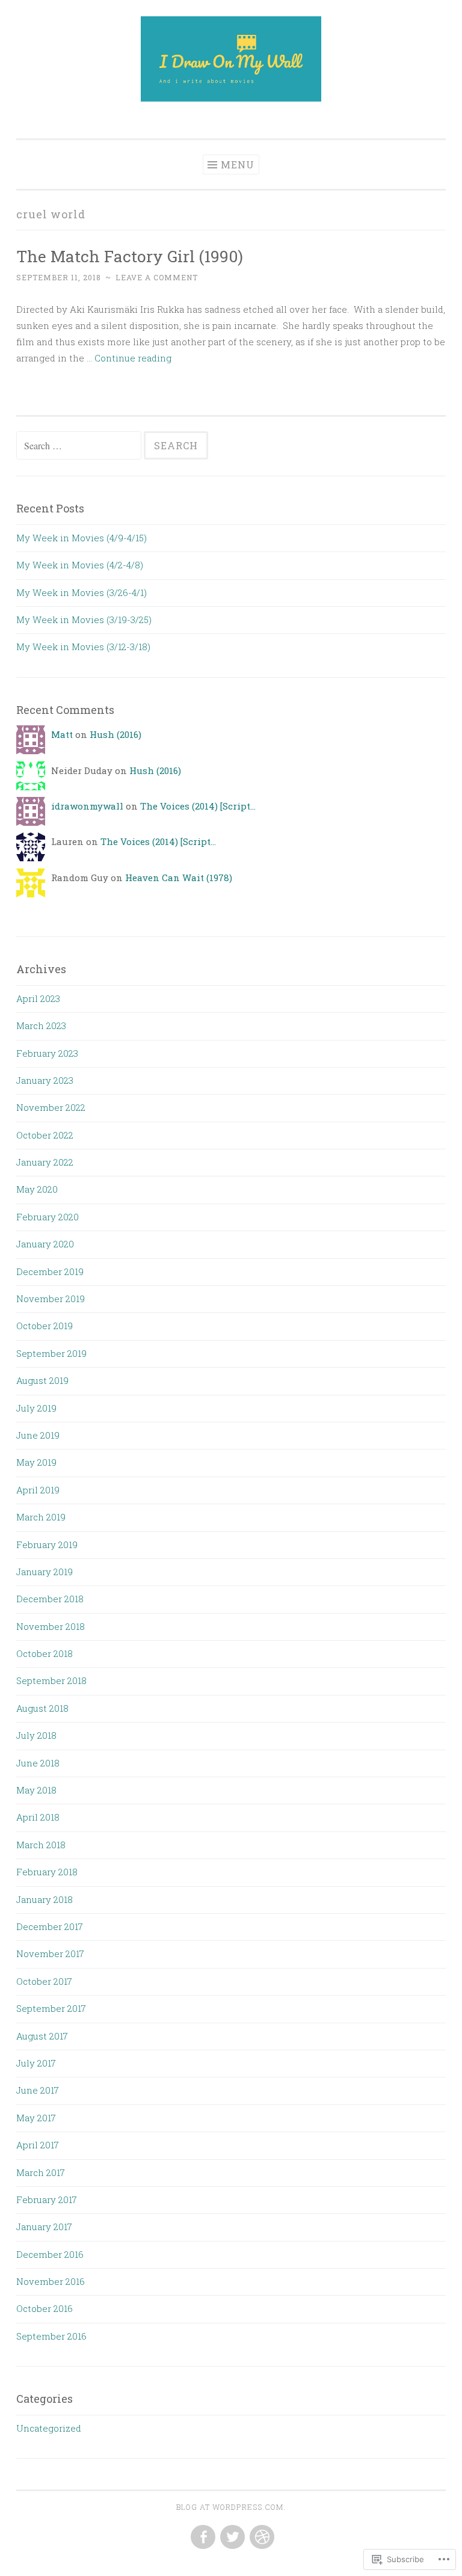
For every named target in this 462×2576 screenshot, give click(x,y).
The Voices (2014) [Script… (198, 806)
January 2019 (45, 1572)
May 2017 (36, 2118)
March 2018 (41, 1845)
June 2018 (38, 1763)
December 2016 (50, 2254)
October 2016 (45, 2308)
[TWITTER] (231, 2538)
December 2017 (50, 1926)
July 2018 (36, 1735)
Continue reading (133, 358)
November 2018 (51, 1626)
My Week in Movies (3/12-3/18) (83, 647)
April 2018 (38, 1817)
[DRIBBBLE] (261, 2538)
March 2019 (41, 1517)
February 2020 (48, 1217)
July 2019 (36, 1408)
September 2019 (51, 1353)
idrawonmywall (87, 806)
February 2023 (47, 1053)
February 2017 (47, 2199)
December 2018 (50, 1599)
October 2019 (45, 1326)
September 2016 (51, 2336)
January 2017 (44, 2227)
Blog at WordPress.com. (231, 2507)
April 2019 (38, 1490)
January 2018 (45, 1899)
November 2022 (51, 1107)
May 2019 (36, 1462)
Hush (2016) (115, 734)
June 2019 (38, 1435)
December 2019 (50, 1271)
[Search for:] (80, 446)
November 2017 (50, 1954)
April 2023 (38, 998)
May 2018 (36, 1790)
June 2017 (38, 2090)
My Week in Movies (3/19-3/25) (84, 619)
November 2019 (51, 1299)
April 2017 (38, 2145)
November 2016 (51, 2281)
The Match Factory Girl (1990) (130, 256)
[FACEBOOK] (202, 2538)
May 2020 (37, 1189)
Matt (62, 734)
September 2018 (51, 1680)
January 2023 (45, 1080)
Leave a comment (157, 277)
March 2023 (41, 1025)
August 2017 (42, 2036)
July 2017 (36, 2063)
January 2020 (45, 1244)
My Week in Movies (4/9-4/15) (82, 538)
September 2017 (51, 2008)
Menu (238, 164)
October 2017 (44, 1981)
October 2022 (45, 1135)
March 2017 (41, 2172)
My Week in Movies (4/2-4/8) (80, 565)
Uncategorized (49, 2428)
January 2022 (45, 1162)
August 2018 (42, 1708)
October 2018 (45, 1653)
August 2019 (42, 1380)
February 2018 (47, 1872)
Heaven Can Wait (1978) (179, 878)
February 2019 (47, 1545)
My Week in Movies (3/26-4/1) (82, 592)
